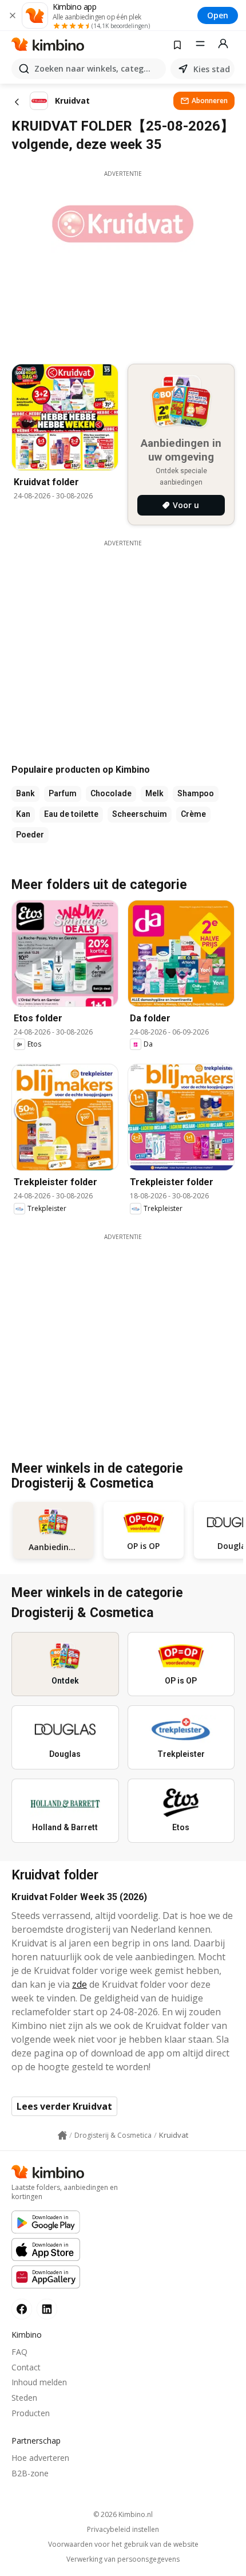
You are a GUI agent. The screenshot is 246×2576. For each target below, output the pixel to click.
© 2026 (123, 2514)
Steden (24, 2398)
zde (80, 1984)
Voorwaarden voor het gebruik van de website (123, 2544)
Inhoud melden (39, 2382)
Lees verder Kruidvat (64, 2106)
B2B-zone (30, 2473)
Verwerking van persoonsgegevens (123, 2559)
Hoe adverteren (40, 2458)
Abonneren (210, 101)
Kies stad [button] (212, 69)
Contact (26, 2367)
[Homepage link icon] (62, 2135)
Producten (31, 2413)
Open (218, 15)
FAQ (19, 2352)
